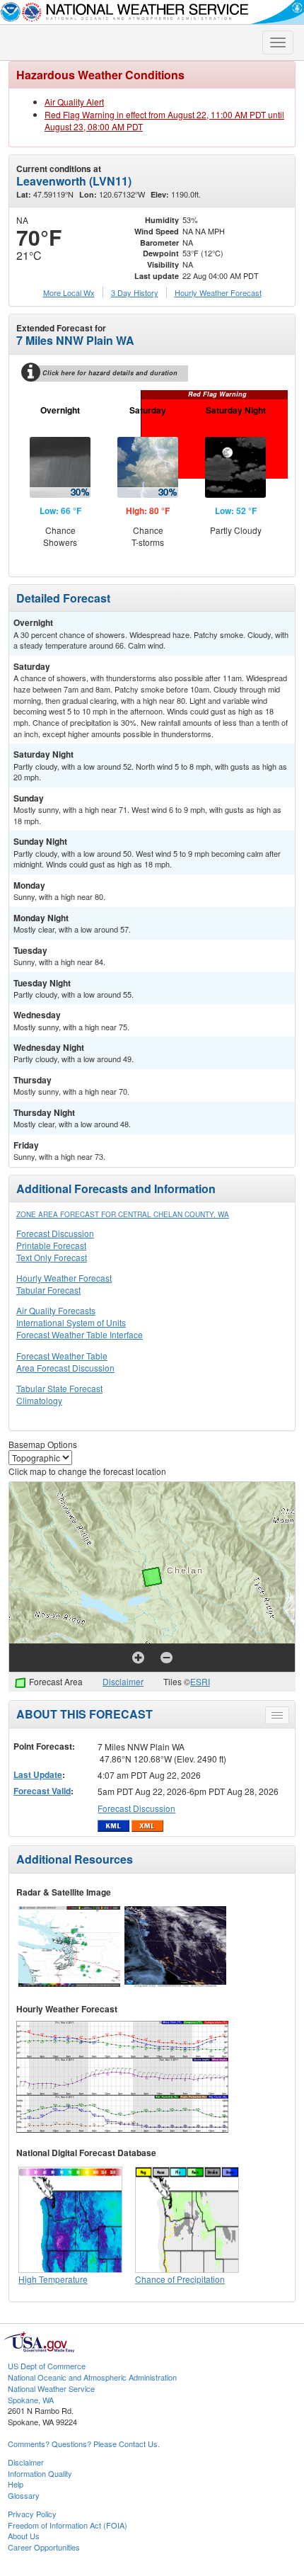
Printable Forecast (51, 1245)
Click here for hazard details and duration (110, 373)
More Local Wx (69, 292)
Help (16, 2484)
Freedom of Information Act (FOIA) (68, 2525)
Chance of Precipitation (180, 2279)
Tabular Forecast (48, 1290)
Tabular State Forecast (59, 1388)
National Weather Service (51, 2388)
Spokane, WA (31, 2400)
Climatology (39, 1400)
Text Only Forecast (52, 1257)
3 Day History (135, 292)
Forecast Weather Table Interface (80, 1334)
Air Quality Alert (74, 102)
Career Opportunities (44, 2547)
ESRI (200, 1681)
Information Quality (40, 2473)
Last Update (38, 1774)
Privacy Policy (32, 2514)
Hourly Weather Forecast (64, 1278)
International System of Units (71, 1322)
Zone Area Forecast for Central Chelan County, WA (123, 1214)
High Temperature (53, 2279)
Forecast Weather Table (62, 1356)
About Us (24, 2536)
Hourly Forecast (218, 292)
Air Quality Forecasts (56, 1310)
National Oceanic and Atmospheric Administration (92, 2377)
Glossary (24, 2495)
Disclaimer (123, 1681)
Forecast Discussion (55, 1233)
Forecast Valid (42, 1791)
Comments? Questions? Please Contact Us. (84, 2444)
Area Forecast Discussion (65, 1368)
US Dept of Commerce (47, 2366)
